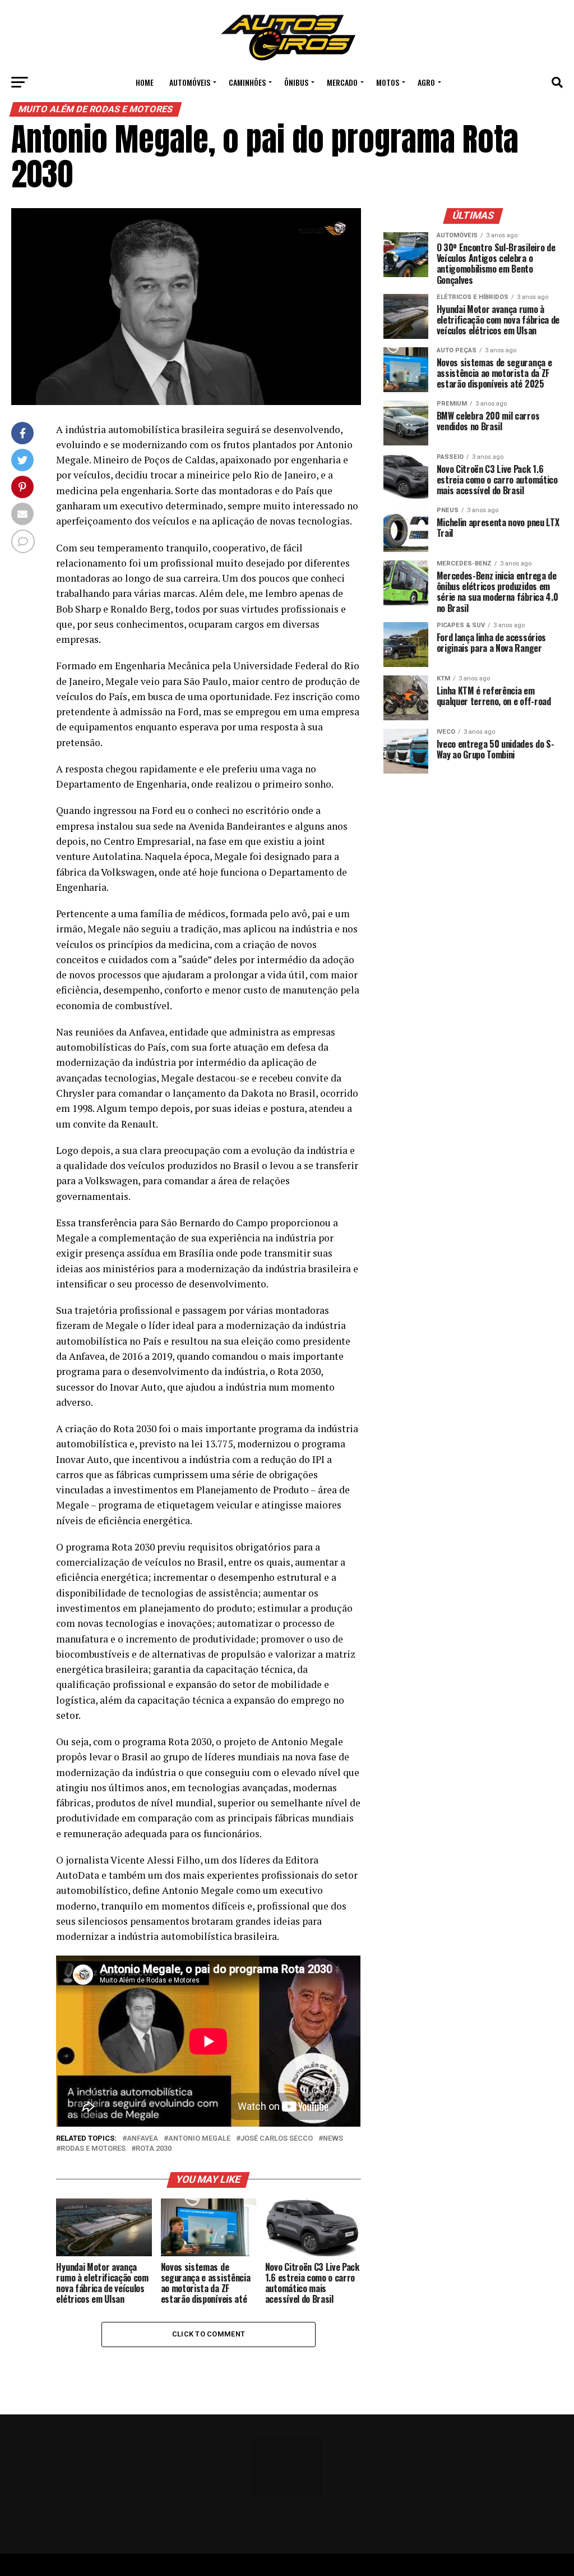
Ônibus (296, 82)
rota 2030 (154, 2149)
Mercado (342, 82)
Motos (388, 82)
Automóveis (190, 82)
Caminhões (247, 82)
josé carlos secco (277, 2139)
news (333, 2139)
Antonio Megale (199, 2139)
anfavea (142, 2139)
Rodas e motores (93, 2149)
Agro (426, 82)
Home (145, 82)
